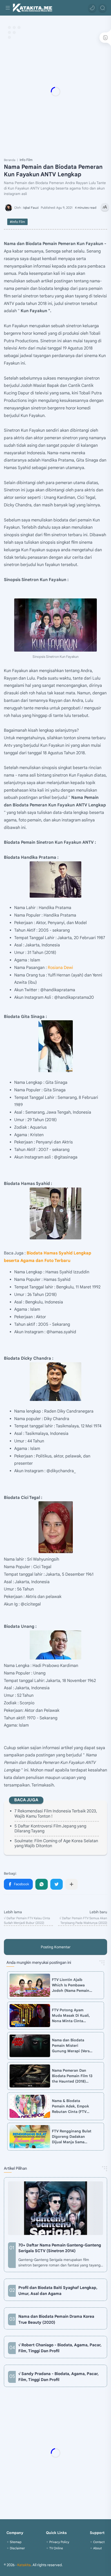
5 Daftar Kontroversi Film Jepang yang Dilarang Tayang (50, 1829)
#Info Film (17, 222)
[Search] (102, 8)
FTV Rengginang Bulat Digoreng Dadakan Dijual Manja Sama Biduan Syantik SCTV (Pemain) (72, 2137)
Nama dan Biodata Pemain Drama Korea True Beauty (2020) (56, 2319)
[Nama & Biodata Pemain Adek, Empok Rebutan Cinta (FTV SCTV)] (30, 2106)
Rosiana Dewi (60, 968)
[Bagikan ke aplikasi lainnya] (72, 1884)
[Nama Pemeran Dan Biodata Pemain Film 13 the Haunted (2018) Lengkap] (30, 2076)
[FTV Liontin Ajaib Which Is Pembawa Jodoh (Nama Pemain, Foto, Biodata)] (30, 1985)
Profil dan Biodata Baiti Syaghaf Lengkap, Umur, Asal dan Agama (58, 2291)
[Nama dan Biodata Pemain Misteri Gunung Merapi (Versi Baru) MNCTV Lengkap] (30, 2046)
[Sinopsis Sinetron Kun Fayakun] (55, 625)
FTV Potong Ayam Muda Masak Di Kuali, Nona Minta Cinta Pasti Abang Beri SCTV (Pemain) (72, 2016)
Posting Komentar (56, 1947)
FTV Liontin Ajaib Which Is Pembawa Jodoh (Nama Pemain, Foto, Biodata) (71, 1985)
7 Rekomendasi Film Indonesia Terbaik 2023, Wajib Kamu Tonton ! (56, 1814)
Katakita (24, 2565)
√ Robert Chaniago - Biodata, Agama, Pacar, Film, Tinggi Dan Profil (60, 2348)
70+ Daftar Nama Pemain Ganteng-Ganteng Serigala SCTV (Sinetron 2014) (60, 2248)
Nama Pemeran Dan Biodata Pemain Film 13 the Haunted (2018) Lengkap (72, 2076)
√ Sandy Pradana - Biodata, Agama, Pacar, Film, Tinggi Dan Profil (58, 2377)
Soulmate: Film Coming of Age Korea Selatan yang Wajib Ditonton (56, 1843)
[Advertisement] (55, 92)
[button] (92, 8)
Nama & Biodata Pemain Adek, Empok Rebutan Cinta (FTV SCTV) (70, 2106)
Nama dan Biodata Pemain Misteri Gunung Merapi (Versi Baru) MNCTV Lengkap (72, 2046)
